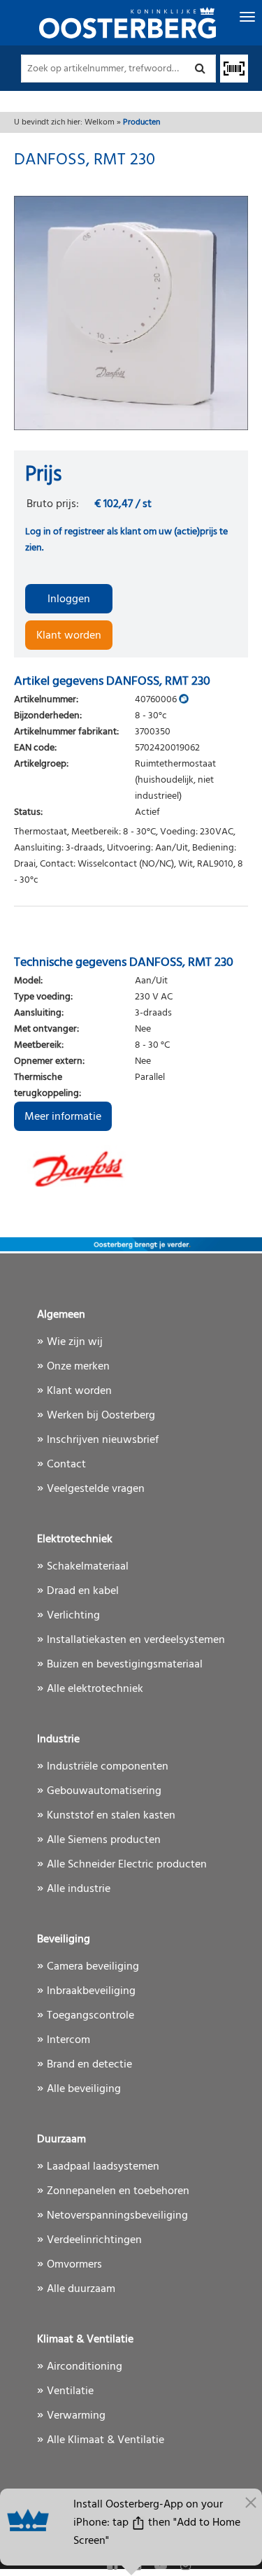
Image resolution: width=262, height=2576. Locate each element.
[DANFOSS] (131, 1166)
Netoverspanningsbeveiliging (117, 2216)
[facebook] (114, 2566)
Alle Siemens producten (104, 1840)
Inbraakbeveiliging (91, 1991)
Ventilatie (70, 2391)
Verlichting (73, 1616)
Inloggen (69, 599)
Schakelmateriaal (88, 1567)
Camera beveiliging (93, 1967)
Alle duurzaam (81, 2289)
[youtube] (162, 2566)
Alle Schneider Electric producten (127, 1865)
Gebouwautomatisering (104, 1791)
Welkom (100, 122)
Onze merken (78, 1367)
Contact (66, 1465)
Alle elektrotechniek (95, 1689)
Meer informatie (63, 1117)
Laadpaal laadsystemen (103, 2167)
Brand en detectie (89, 2065)
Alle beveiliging (84, 2089)
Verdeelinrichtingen (94, 2240)
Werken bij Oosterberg (101, 1416)
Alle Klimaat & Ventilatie (105, 2440)
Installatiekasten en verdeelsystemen (136, 1640)
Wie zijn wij (75, 1342)
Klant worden (69, 636)
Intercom (68, 2040)
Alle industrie (79, 1889)
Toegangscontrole (90, 2016)
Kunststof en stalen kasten (111, 1816)
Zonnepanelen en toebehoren (118, 2191)
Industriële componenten (108, 1767)
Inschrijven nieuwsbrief (103, 1440)
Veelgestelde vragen (96, 1489)
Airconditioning (85, 2367)
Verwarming (76, 2416)
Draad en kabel (83, 1591)
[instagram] (185, 2566)
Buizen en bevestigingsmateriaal (125, 1665)
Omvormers (74, 2265)
